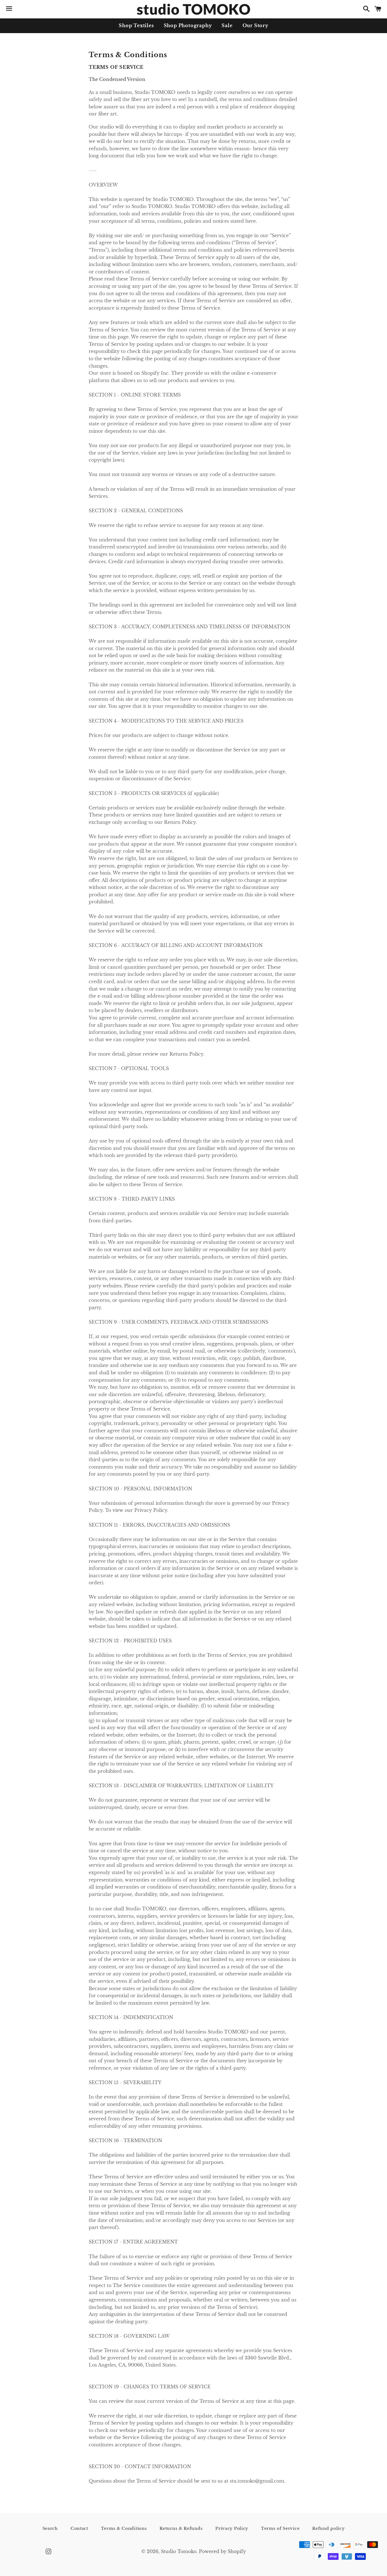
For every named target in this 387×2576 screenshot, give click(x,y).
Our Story (255, 25)
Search (50, 2528)
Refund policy (328, 2528)
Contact (79, 2528)
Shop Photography (188, 25)
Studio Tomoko (179, 2551)
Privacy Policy (232, 2528)
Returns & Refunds (181, 2528)
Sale (227, 25)
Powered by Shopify (222, 2551)
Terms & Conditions (124, 2528)
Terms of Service (280, 2528)
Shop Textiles (136, 25)
